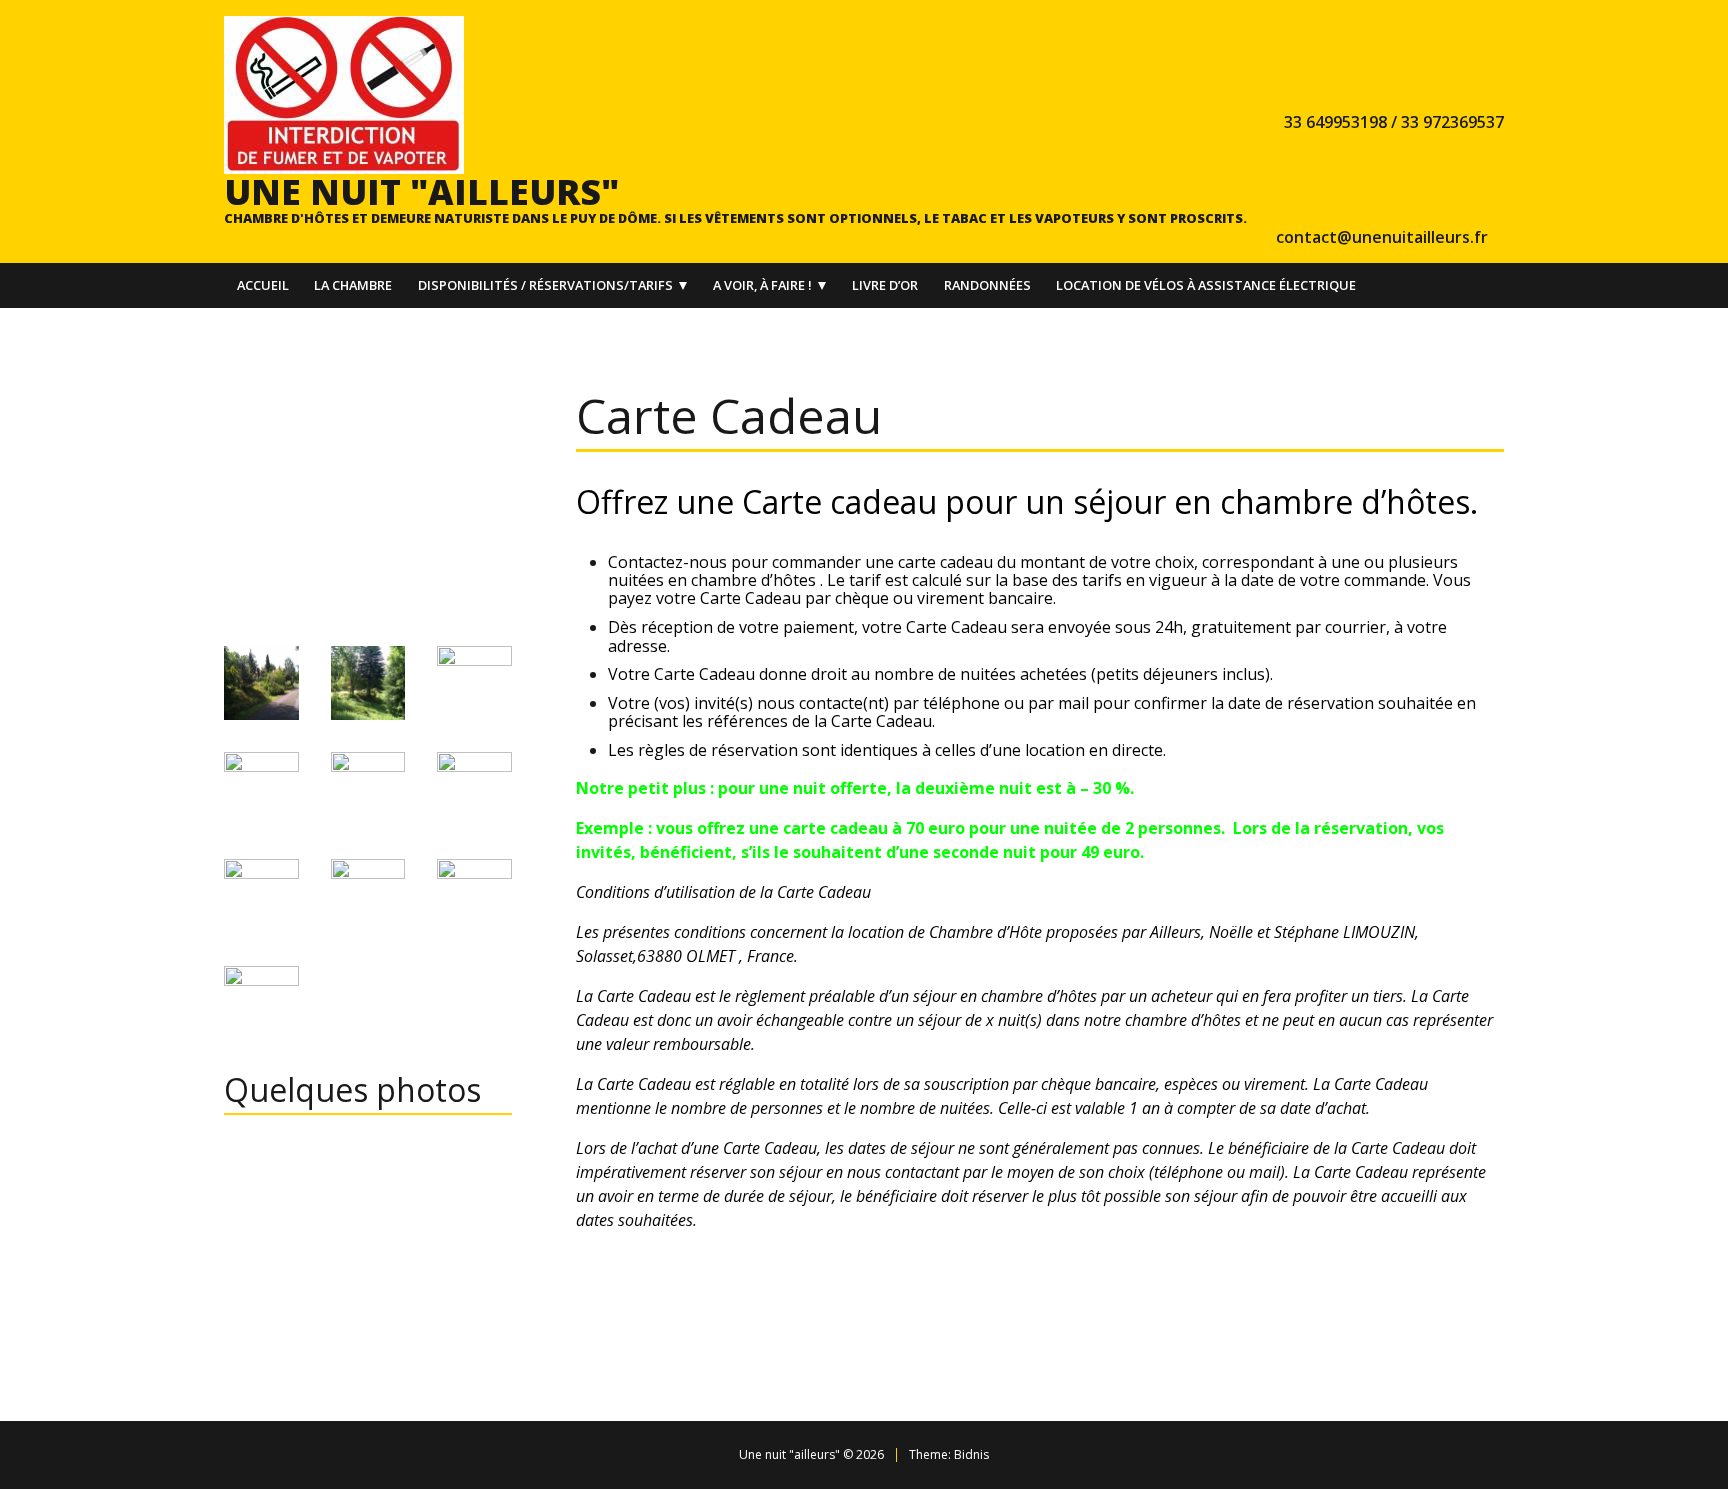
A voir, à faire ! (762, 285)
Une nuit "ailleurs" (421, 191)
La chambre (353, 285)
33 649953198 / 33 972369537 (1394, 122)
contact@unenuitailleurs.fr (1382, 237)
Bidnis (971, 1454)
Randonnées (987, 285)
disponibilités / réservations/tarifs (545, 285)
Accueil (263, 285)
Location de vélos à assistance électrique (1206, 285)
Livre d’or (885, 285)
